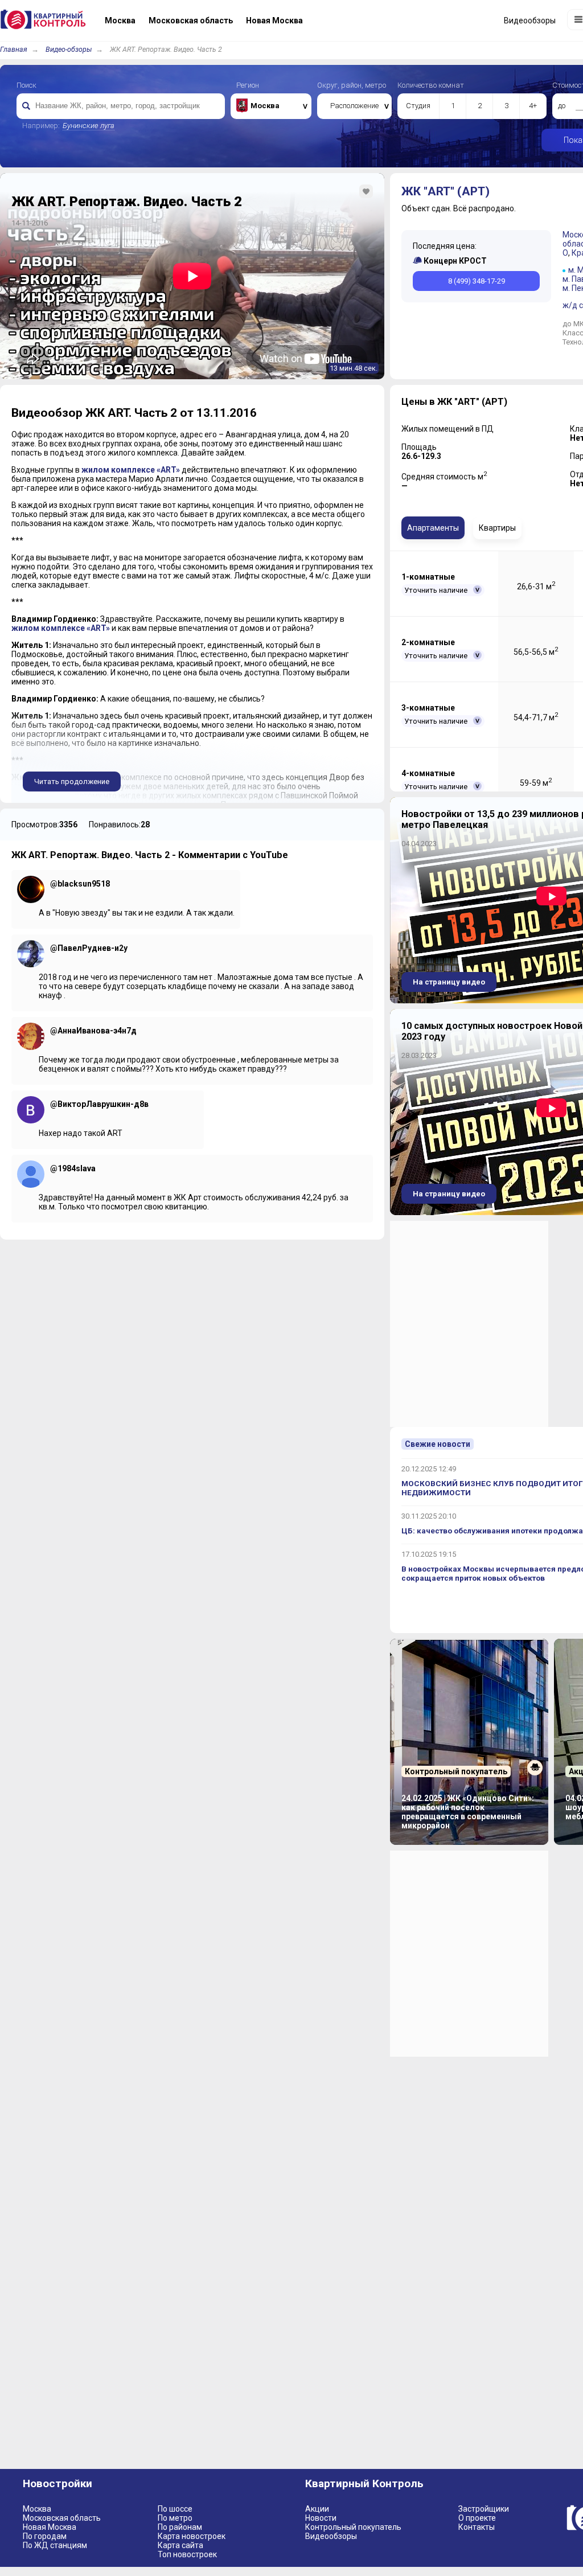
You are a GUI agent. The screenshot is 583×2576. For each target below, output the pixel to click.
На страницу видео (449, 982)
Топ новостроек (187, 2554)
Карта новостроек (192, 2536)
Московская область (62, 2518)
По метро (175, 2518)
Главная (14, 49)
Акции (317, 2509)
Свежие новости (438, 1444)
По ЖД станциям (55, 2545)
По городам (45, 2536)
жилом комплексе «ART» (131, 470)
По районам (180, 2527)
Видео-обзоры (69, 49)
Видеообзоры (331, 2536)
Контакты (477, 2527)
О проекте (477, 2518)
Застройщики (484, 2509)
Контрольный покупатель (353, 2527)
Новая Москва (50, 2527)
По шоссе (175, 2509)
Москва (37, 2509)
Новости (321, 2518)
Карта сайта (180, 2545)
